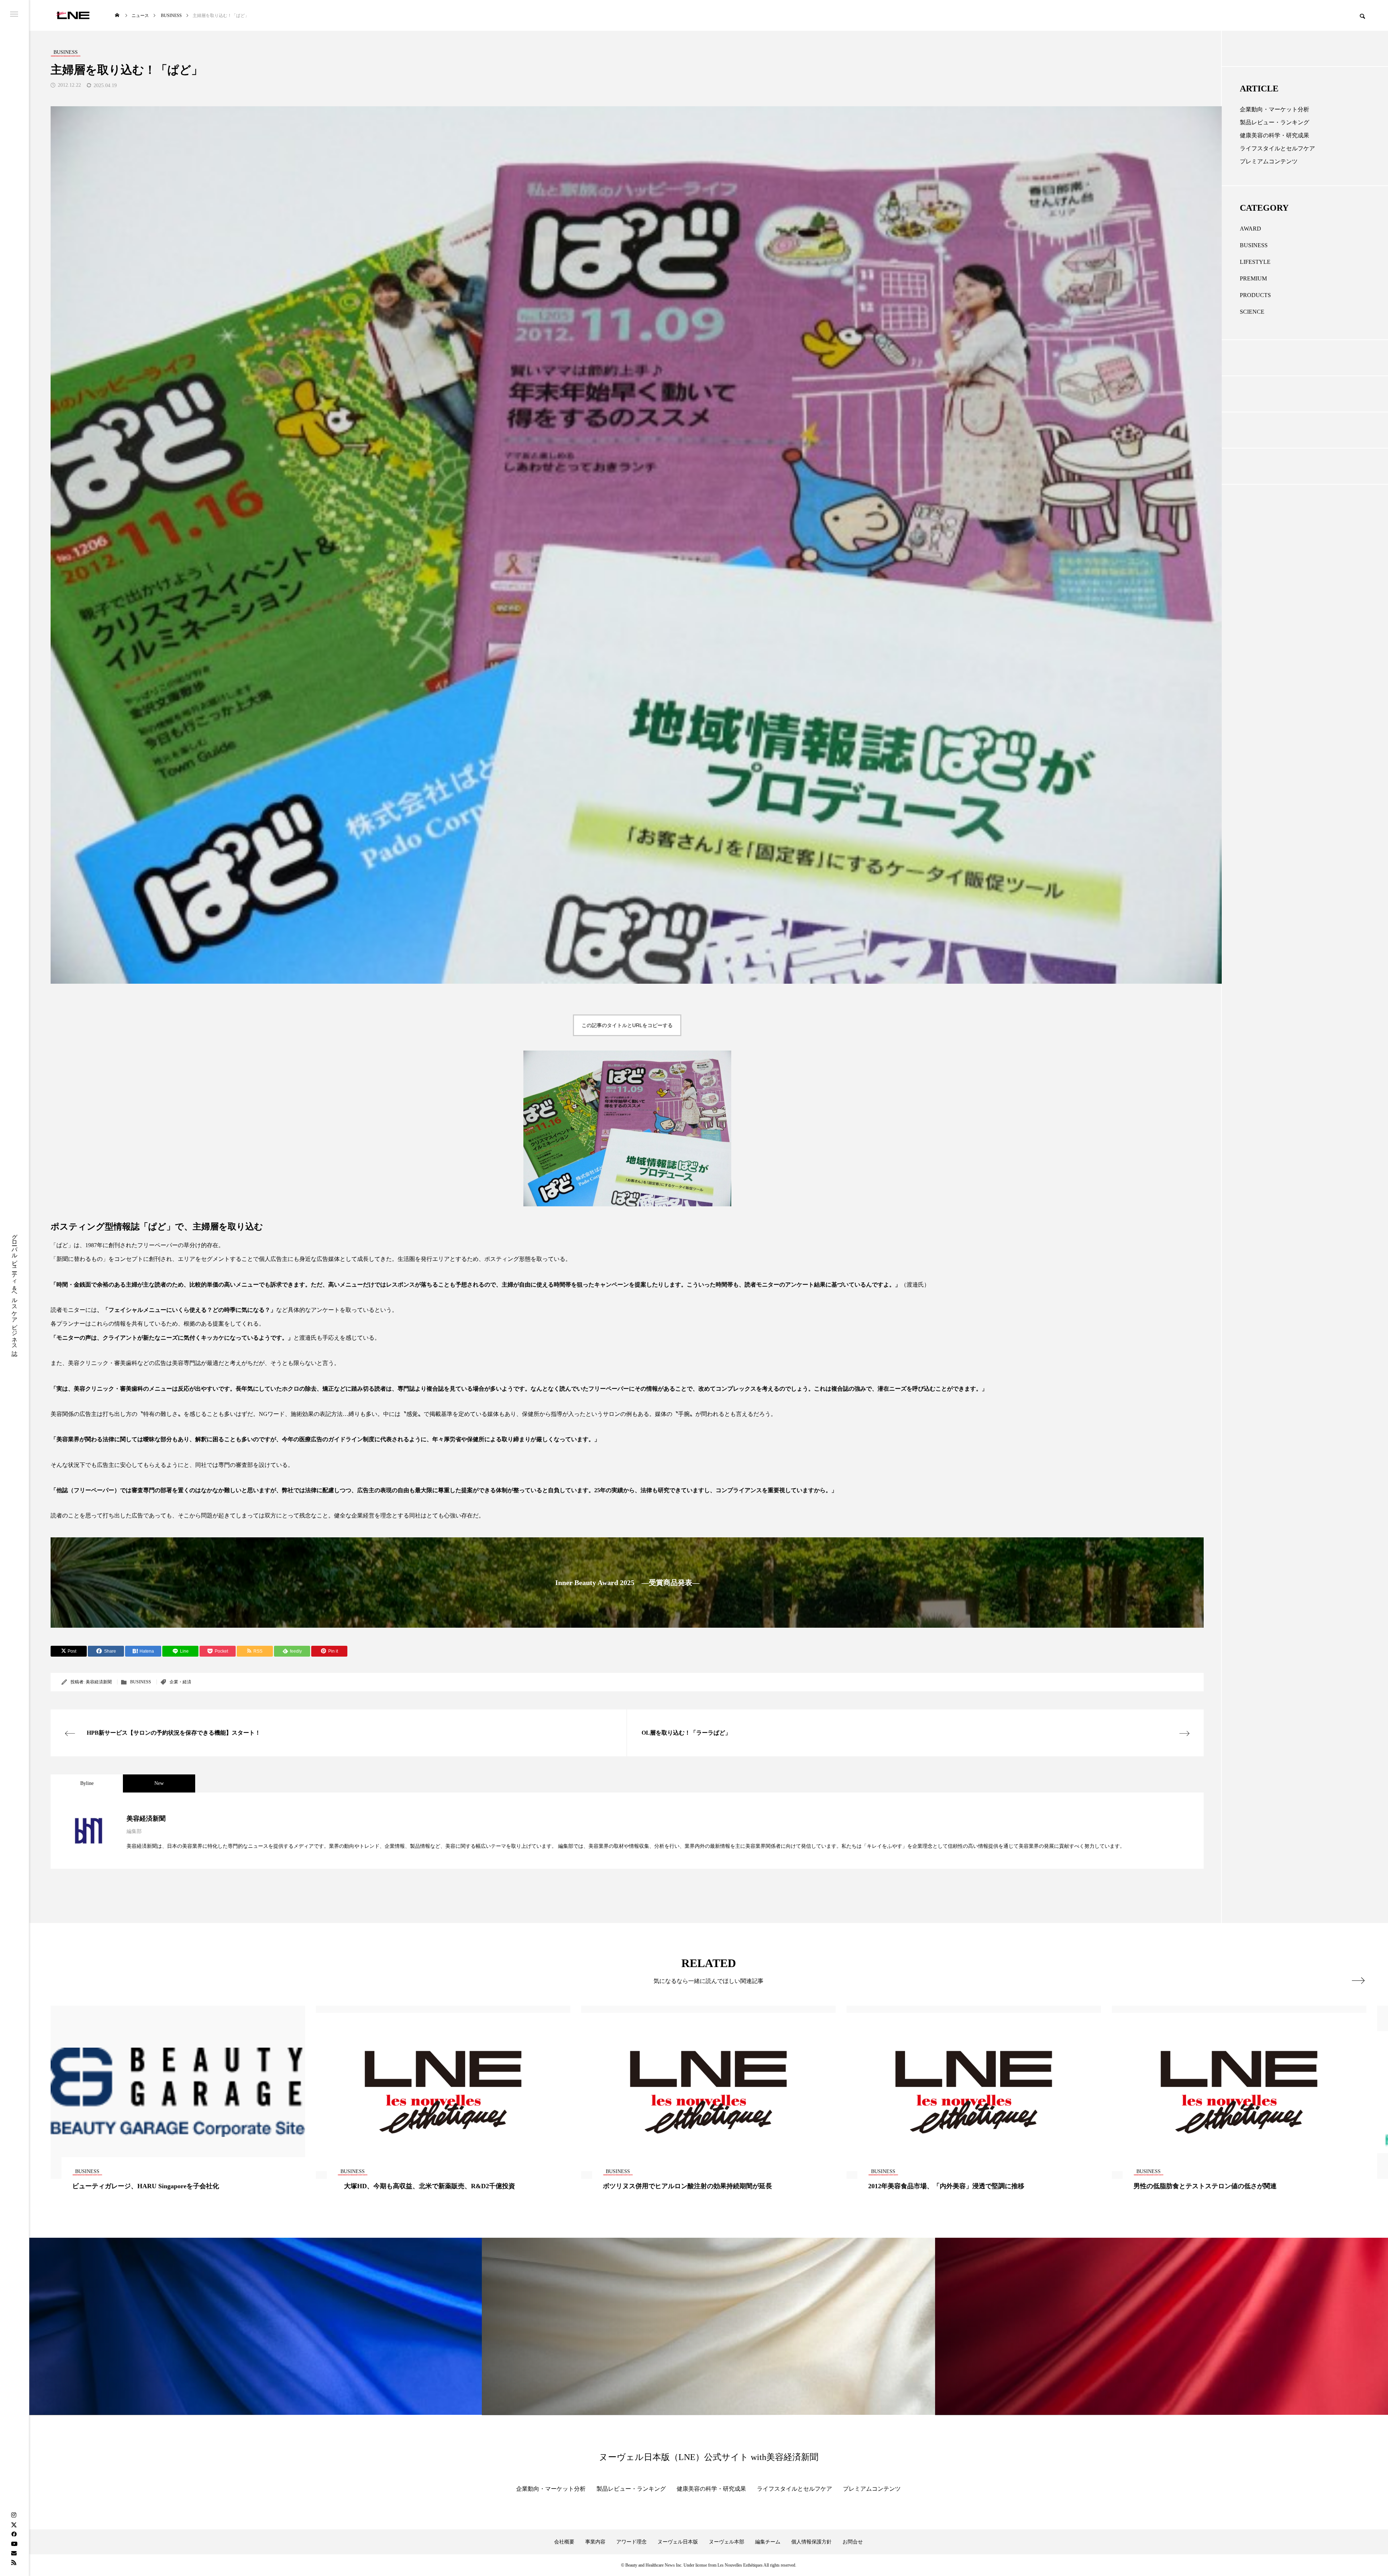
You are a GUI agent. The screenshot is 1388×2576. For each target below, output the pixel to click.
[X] (14, 2525)
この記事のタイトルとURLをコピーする (627, 1025)
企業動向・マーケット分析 (1275, 109)
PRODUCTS (1255, 295)
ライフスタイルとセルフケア (1277, 148)
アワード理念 (631, 2542)
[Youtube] (14, 2543)
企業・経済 (180, 1682)
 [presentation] (1358, 1980)
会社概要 (564, 2542)
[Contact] (14, 2553)
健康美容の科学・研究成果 (1275, 135)
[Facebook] (14, 2534)
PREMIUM (1253, 278)
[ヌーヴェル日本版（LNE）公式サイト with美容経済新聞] (73, 15)
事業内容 (595, 2542)
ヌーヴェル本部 (727, 2542)
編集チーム (768, 2542)
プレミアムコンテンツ (1269, 161)
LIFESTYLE (1255, 262)
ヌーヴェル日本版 (678, 2542)
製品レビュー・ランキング (1275, 122)
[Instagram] (14, 2515)
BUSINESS (141, 1682)
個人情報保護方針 (811, 2542)
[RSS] (14, 2562)
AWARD (1250, 229)
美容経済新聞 (99, 1682)
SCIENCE (1252, 312)
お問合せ (853, 2542)
